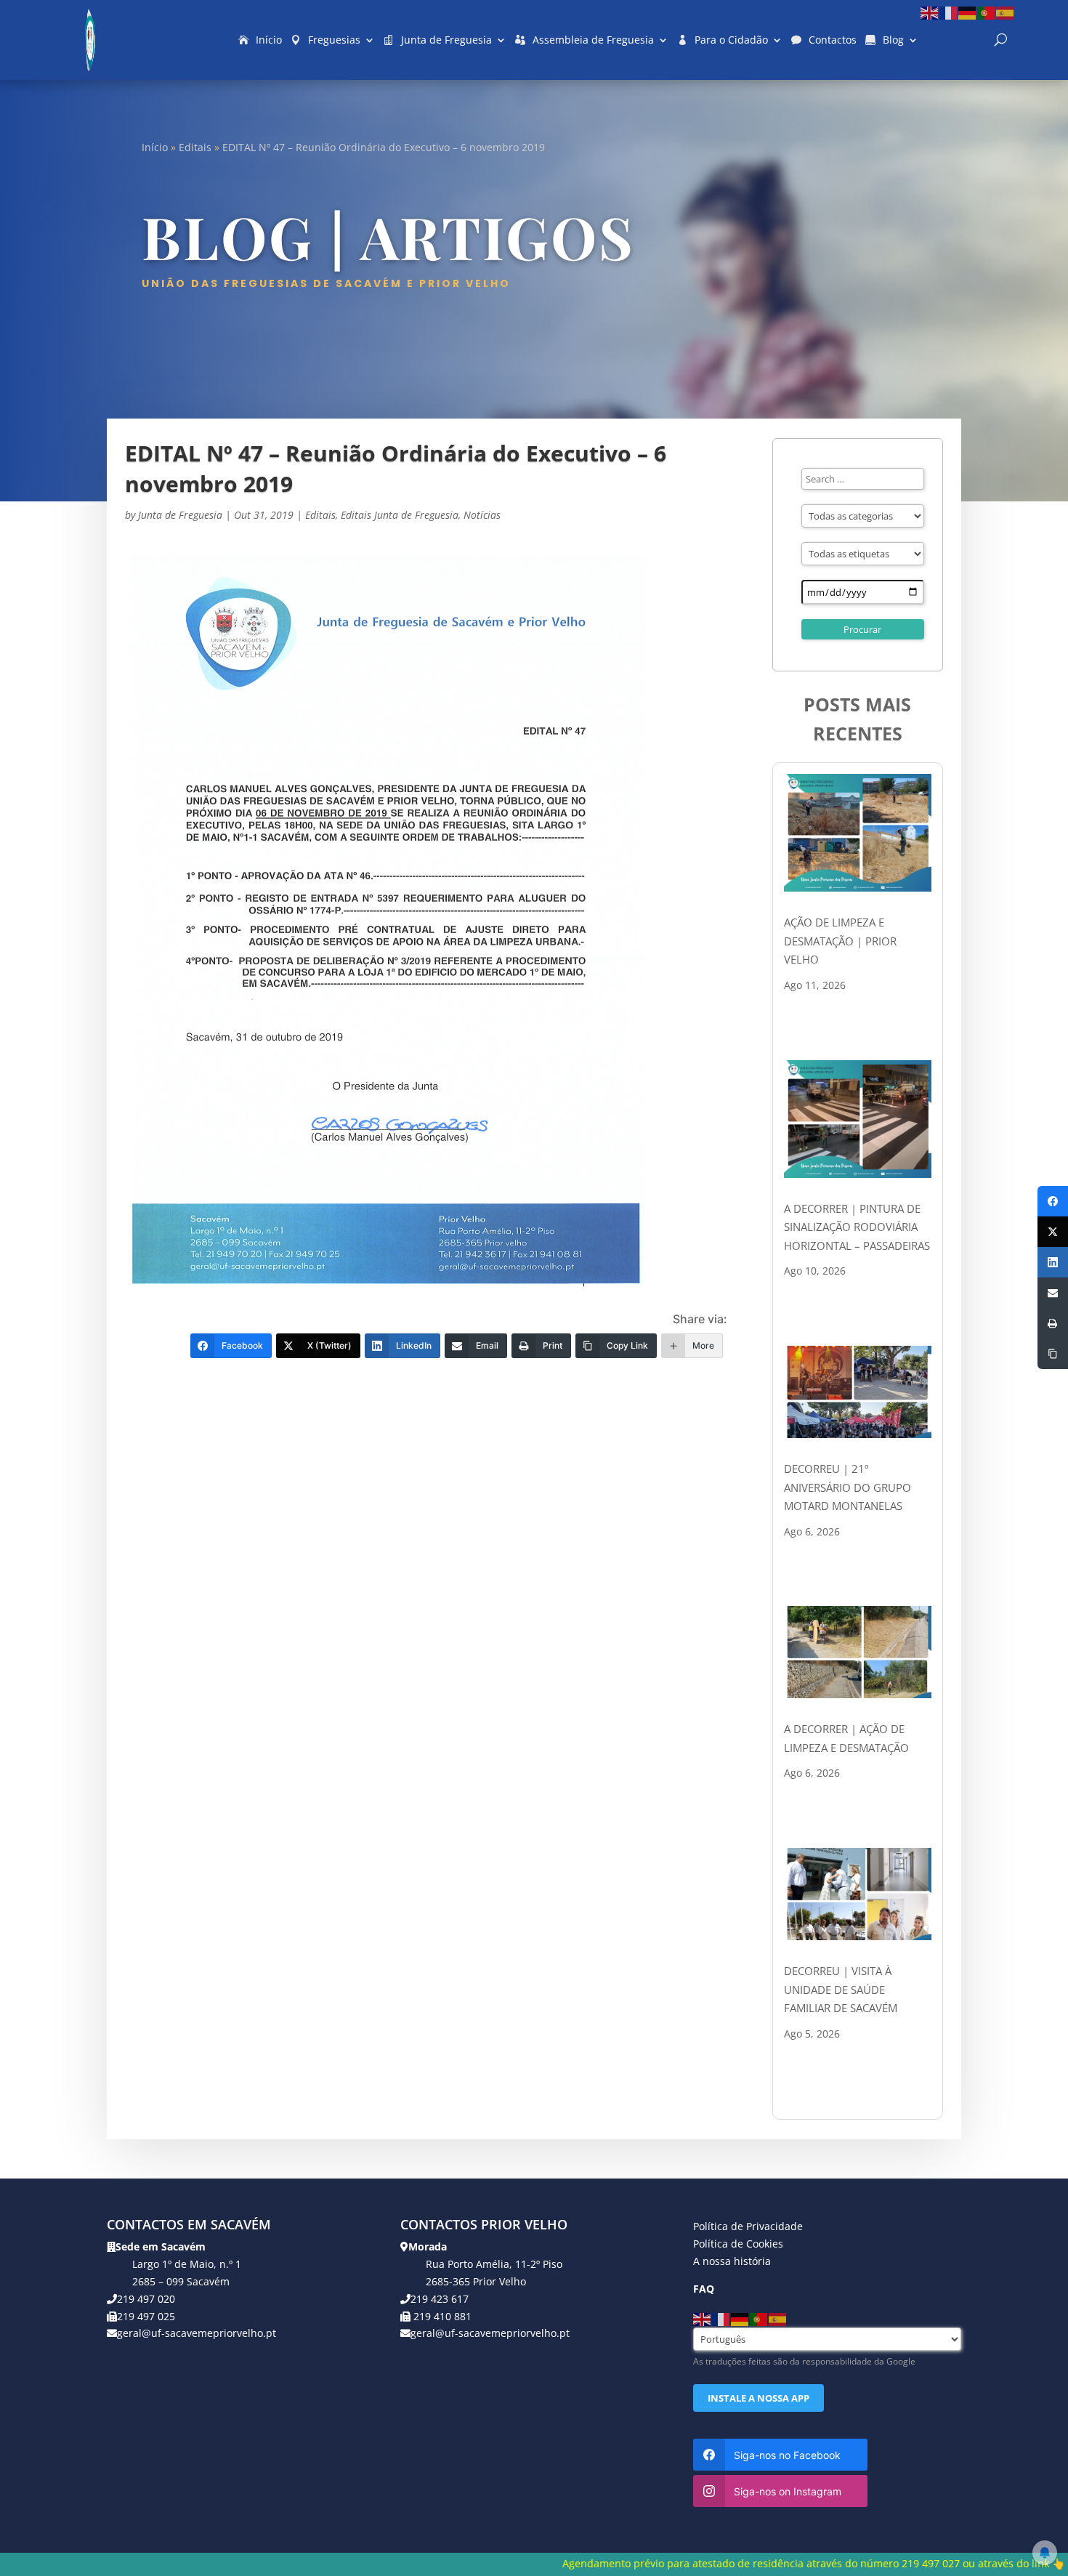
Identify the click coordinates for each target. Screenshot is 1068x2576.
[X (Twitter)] (1053, 1232)
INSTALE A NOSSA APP (758, 2398)
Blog (893, 40)
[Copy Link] (1053, 1354)
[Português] (987, 12)
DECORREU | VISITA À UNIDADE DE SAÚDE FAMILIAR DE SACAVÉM (841, 1989)
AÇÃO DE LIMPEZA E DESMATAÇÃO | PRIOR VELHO (840, 941)
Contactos (833, 40)
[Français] (949, 12)
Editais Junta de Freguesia (400, 515)
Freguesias (334, 40)
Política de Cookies (738, 2244)
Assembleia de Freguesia (593, 40)
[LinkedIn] (1053, 1262)
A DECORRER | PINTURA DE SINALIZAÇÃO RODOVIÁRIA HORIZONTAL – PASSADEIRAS (857, 1227)
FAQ (704, 2289)
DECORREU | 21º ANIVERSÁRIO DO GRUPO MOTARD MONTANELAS (847, 1487)
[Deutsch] (968, 12)
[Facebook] (1053, 1201)
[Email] (1053, 1293)
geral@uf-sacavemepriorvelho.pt (197, 2333)
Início (269, 40)
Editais (195, 147)
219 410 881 (441, 2316)
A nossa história (732, 2261)
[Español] (1006, 12)
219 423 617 (440, 2299)
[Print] (1053, 1323)
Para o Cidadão (731, 40)
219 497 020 (146, 2299)
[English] (930, 12)
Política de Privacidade (748, 2226)
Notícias (482, 515)
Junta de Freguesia (446, 40)
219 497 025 (146, 2316)
